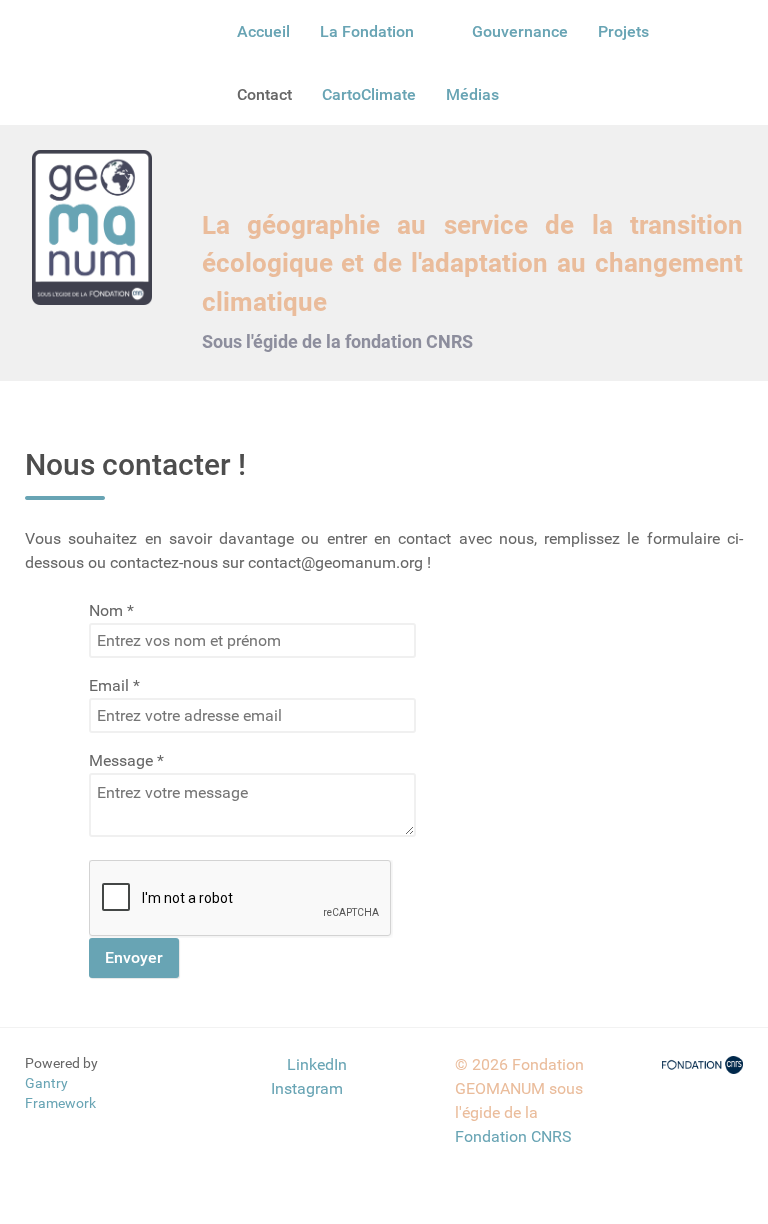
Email (114, 685)
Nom (111, 610)
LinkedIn (317, 1064)
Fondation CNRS (513, 1136)
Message (126, 760)
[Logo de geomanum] (92, 226)
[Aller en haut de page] (192, 1064)
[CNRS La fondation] (702, 1064)
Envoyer (134, 957)
